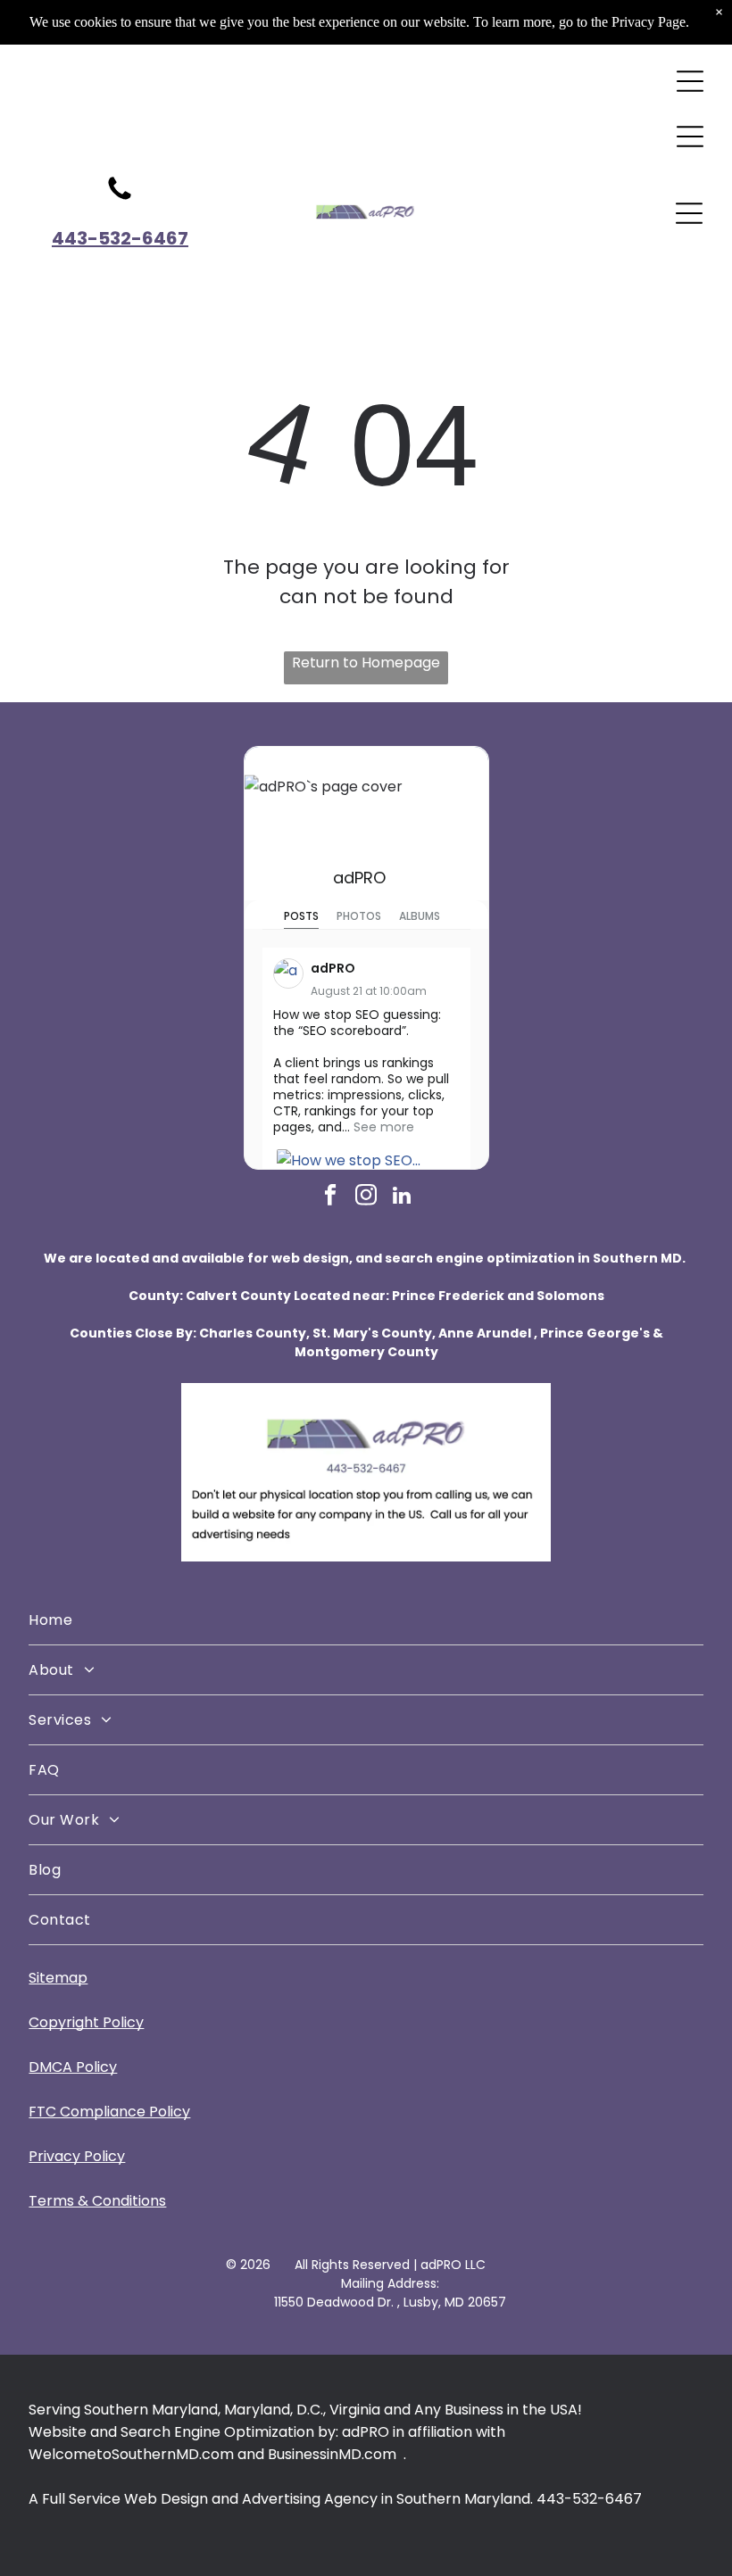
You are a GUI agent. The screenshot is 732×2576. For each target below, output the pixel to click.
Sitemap (58, 1978)
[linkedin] (402, 1197)
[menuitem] (366, 1620)
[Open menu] (690, 81)
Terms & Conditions (97, 2201)
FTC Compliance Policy (109, 2112)
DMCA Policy (73, 2067)
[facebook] (331, 1197)
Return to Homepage (366, 663)
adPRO (359, 878)
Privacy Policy (77, 2156)
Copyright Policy (86, 2022)
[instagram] (366, 1197)
